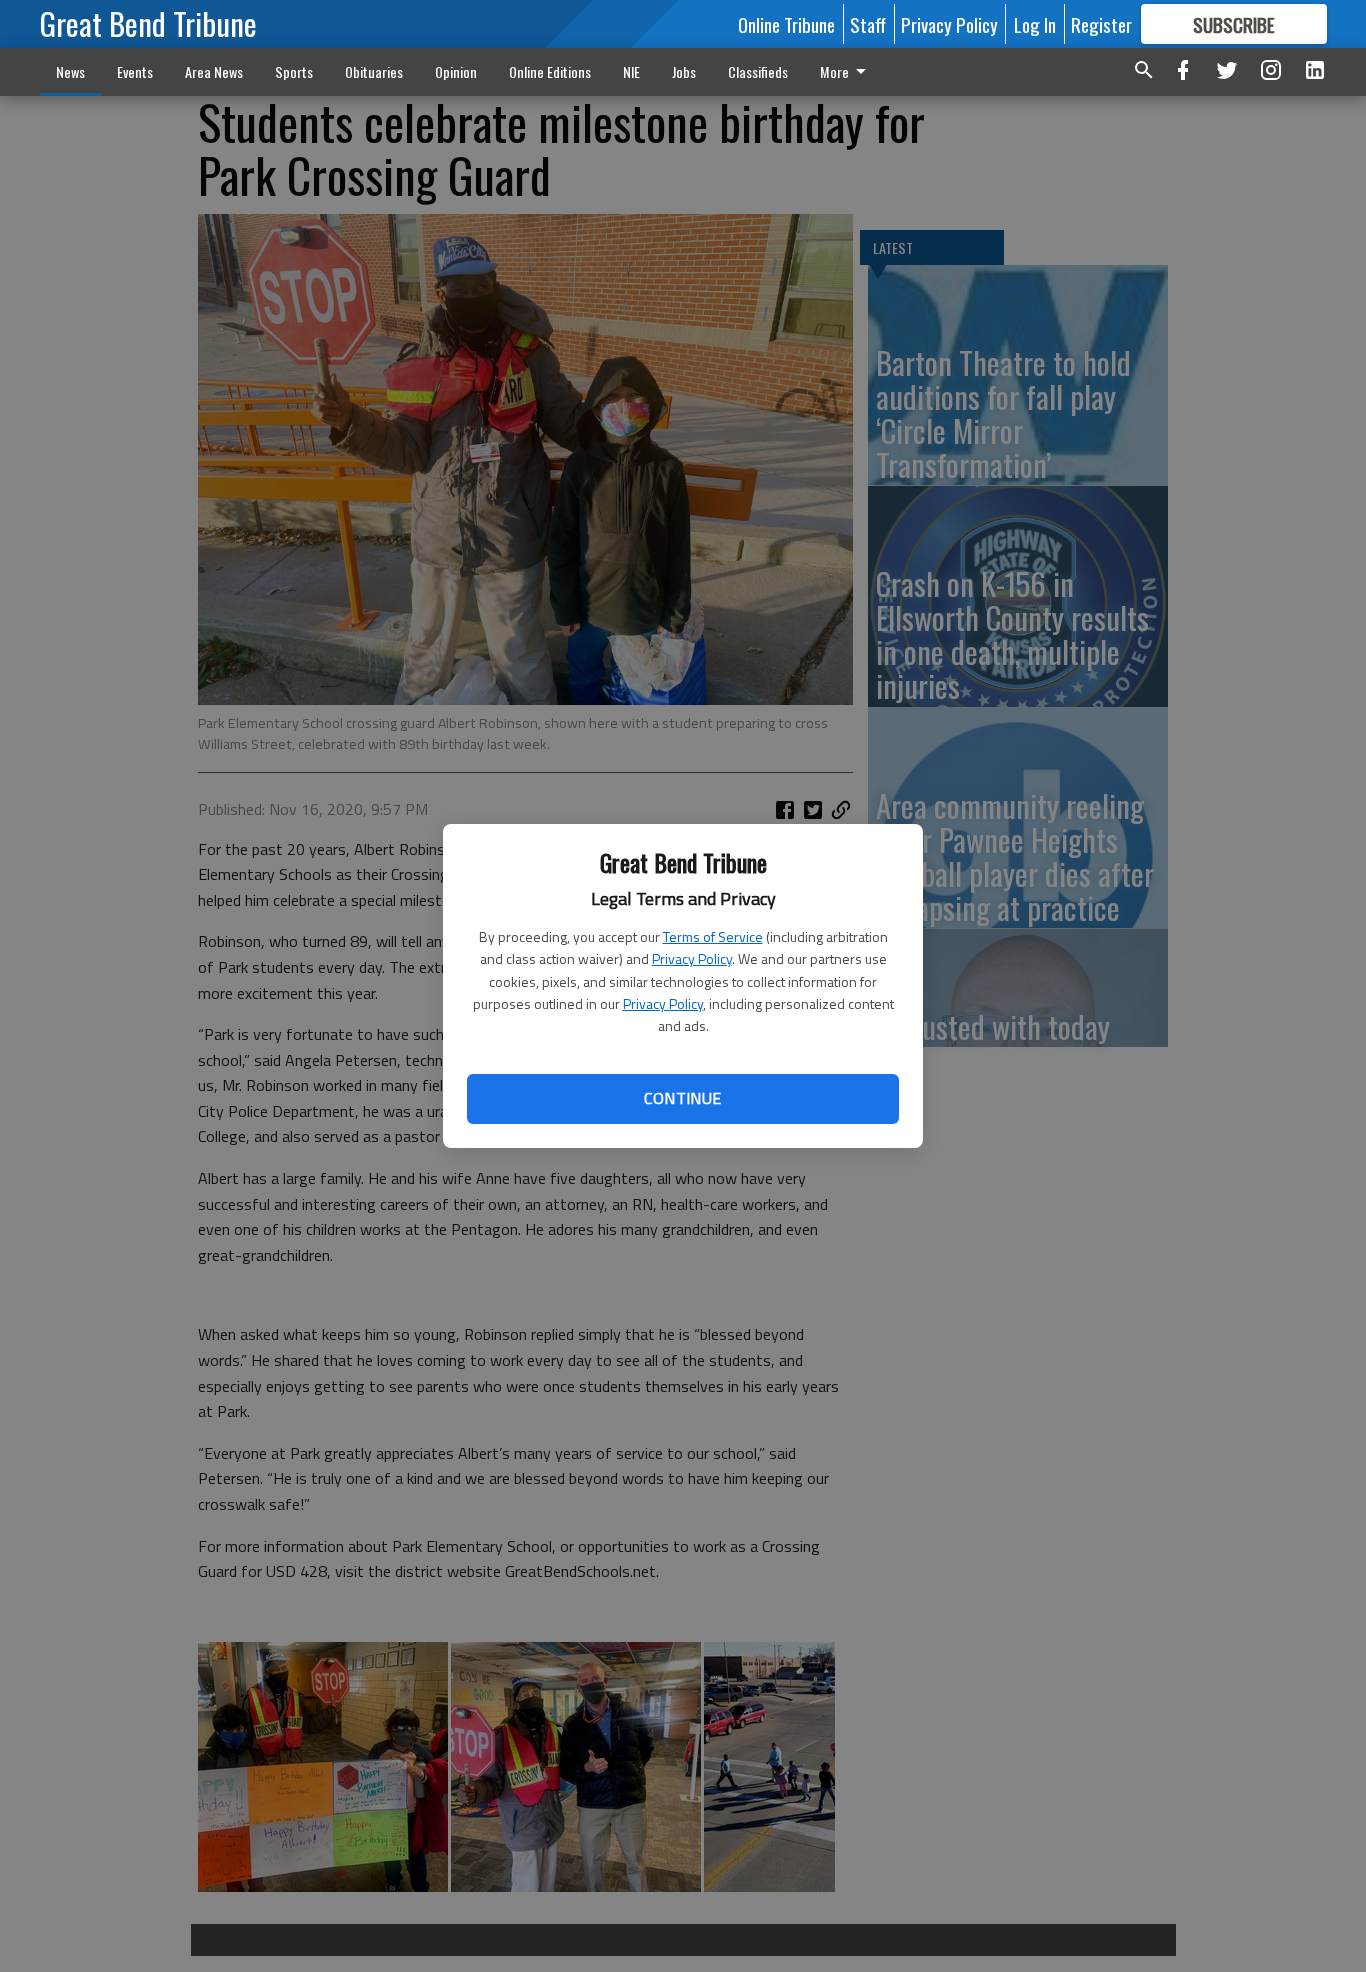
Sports (294, 71)
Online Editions (550, 71)
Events (135, 71)
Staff (868, 24)
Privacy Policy (692, 958)
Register (1101, 24)
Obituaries (374, 71)
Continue (682, 1098)
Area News (214, 71)
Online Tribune (786, 24)
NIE (631, 71)
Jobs (684, 71)
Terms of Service (713, 936)
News (70, 71)
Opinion (456, 71)
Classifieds (758, 71)
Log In (1035, 24)
